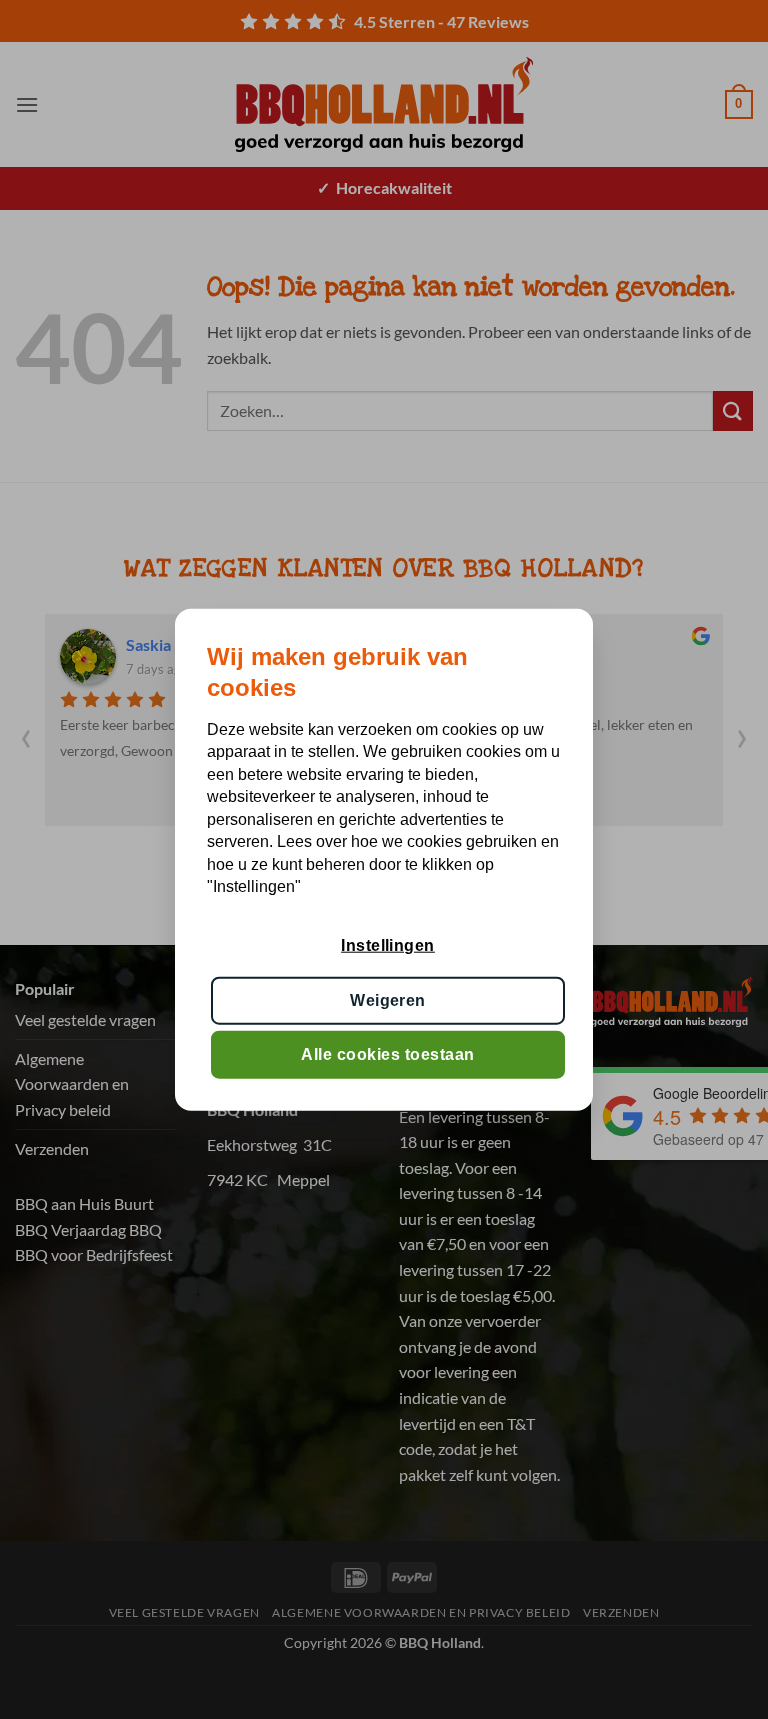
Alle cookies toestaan (387, 1054)
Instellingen (388, 945)
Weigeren (388, 999)
